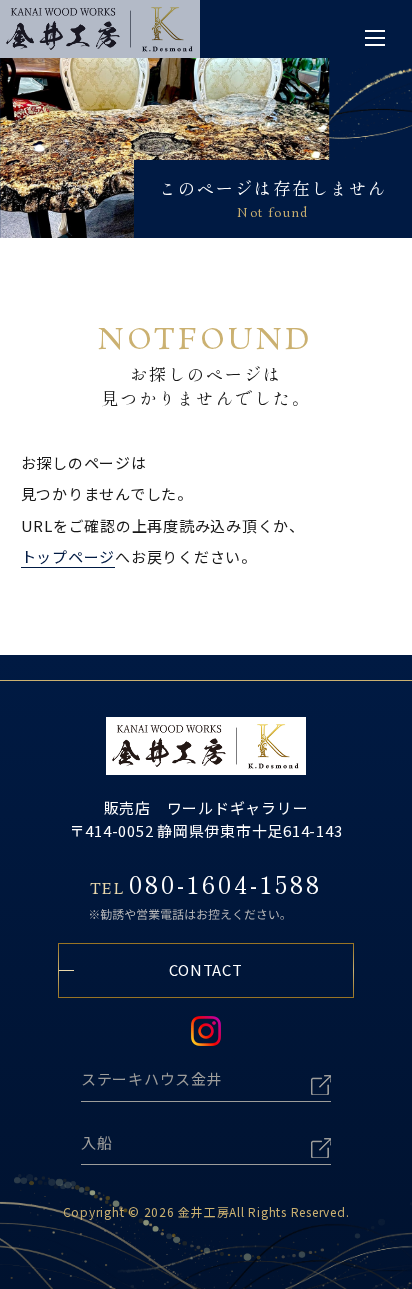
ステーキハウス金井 (152, 1078)
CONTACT (205, 969)
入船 (97, 1142)
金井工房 (203, 1211)
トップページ (68, 556)
